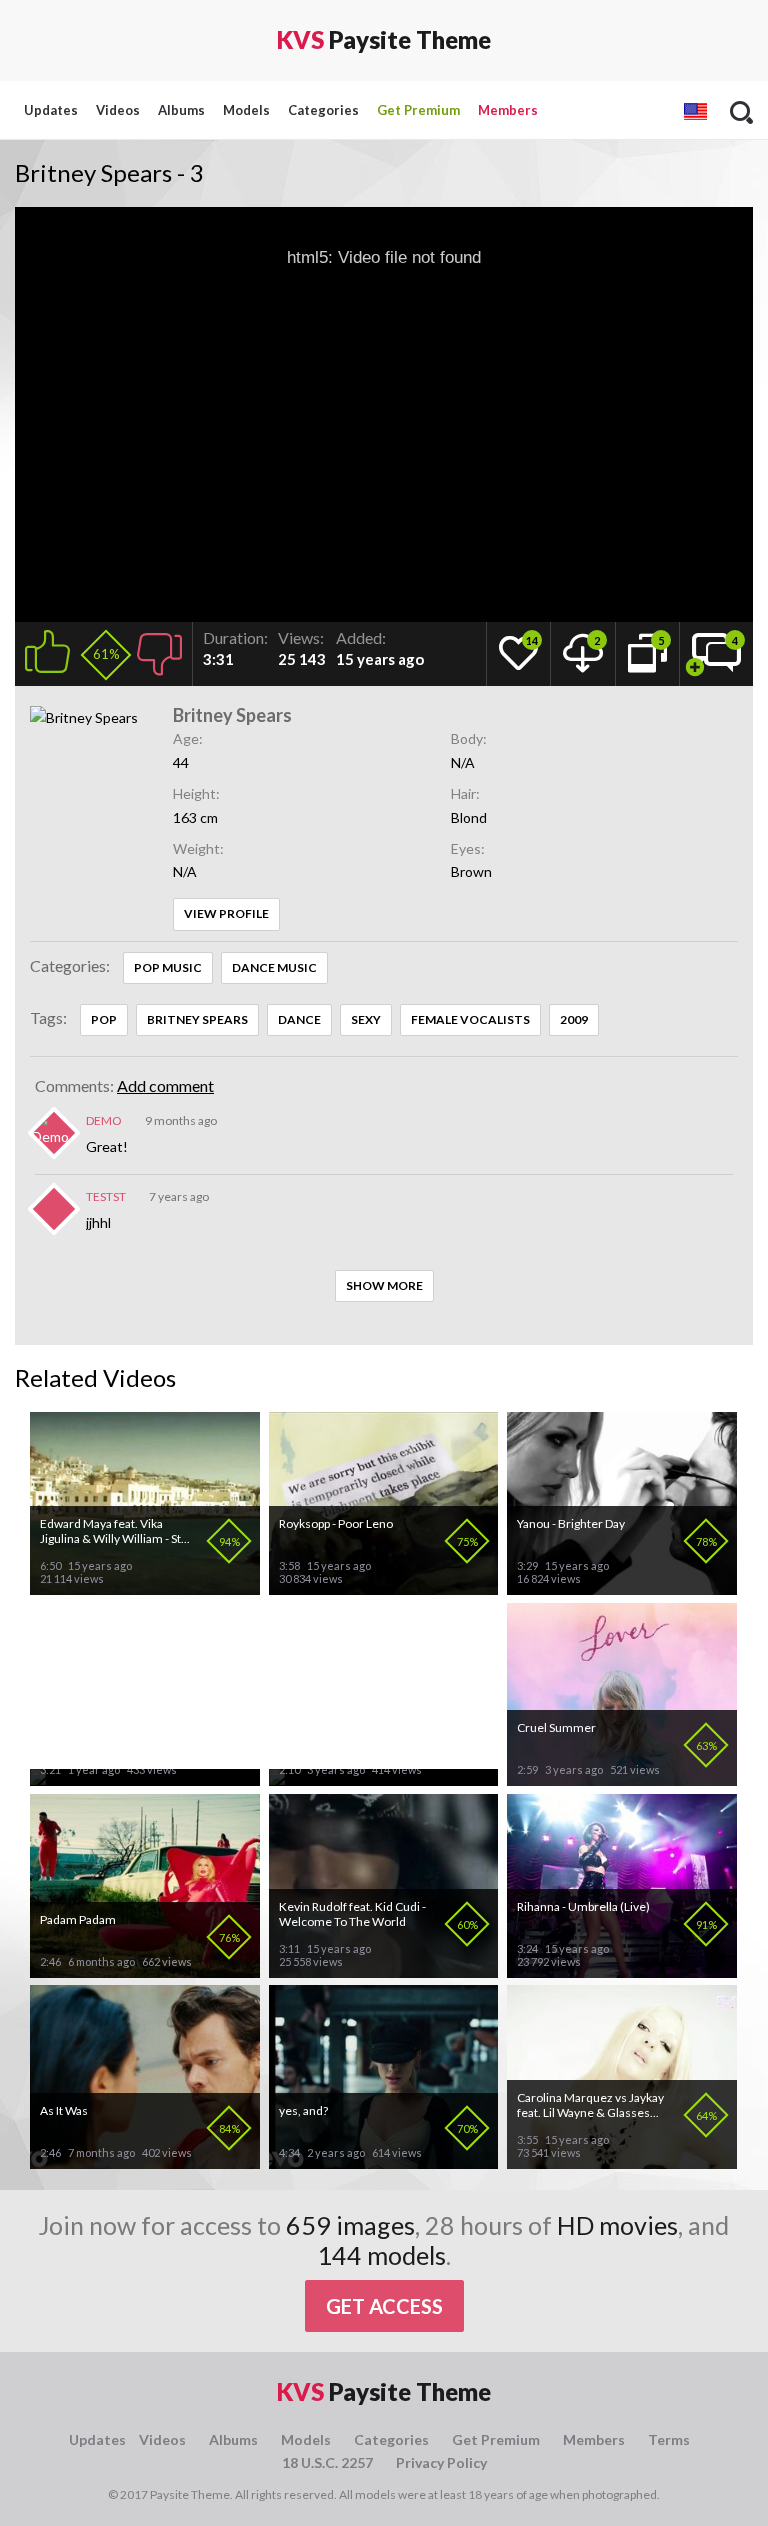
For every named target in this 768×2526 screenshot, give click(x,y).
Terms (669, 2439)
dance (299, 1019)
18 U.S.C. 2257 (327, 2462)
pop (104, 1019)
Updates (51, 110)
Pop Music (168, 967)
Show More (384, 1285)
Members (508, 110)
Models (246, 110)
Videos (118, 110)
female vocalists (470, 1019)
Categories (323, 110)
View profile (226, 913)
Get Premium (418, 110)
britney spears (197, 1019)
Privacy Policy (441, 2462)
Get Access (384, 2306)
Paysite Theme (384, 39)
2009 (574, 1019)
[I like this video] (51, 648)
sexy (366, 1019)
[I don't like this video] (159, 648)
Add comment (165, 1085)
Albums (181, 110)
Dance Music (274, 967)
